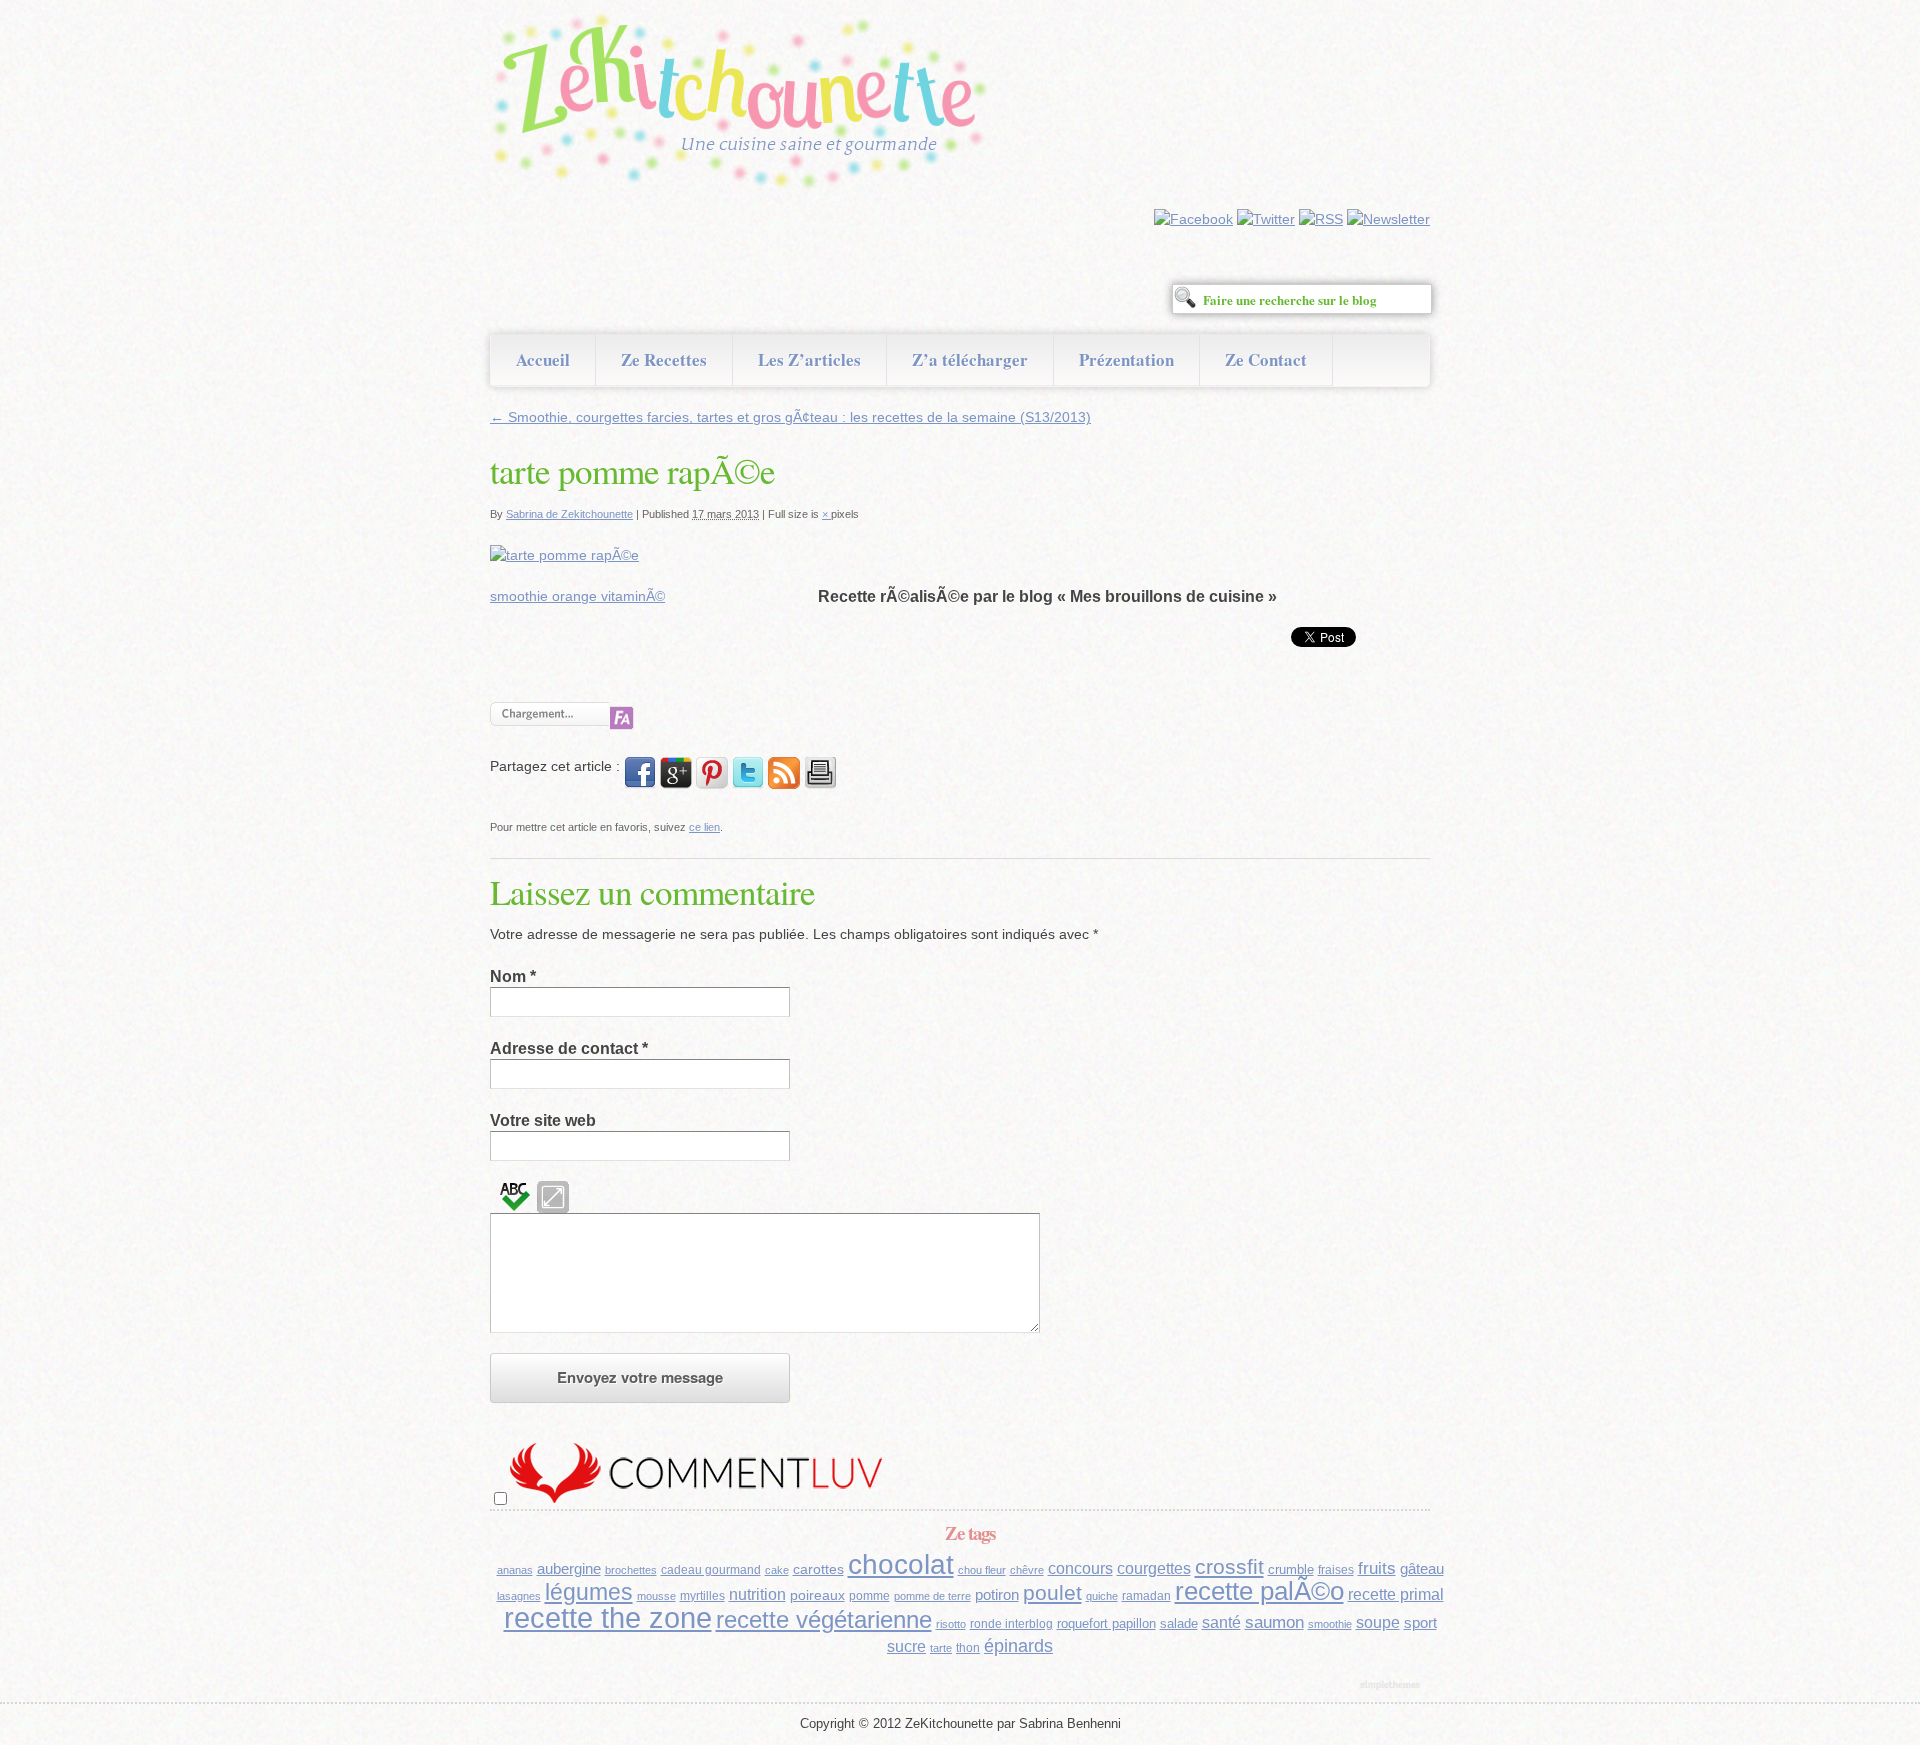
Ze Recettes (664, 359)
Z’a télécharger (970, 359)
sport (1420, 1623)
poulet (1052, 1592)
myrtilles (702, 1596)
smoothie (1330, 1624)
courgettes (1154, 1568)
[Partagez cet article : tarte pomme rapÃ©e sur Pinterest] (712, 784)
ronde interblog (1011, 1624)
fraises (1336, 1570)
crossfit (1229, 1566)
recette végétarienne (824, 1619)
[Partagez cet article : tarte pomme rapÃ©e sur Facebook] (640, 784)
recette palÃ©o (1259, 1591)
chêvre (1027, 1570)
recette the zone (608, 1617)
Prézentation (1126, 359)
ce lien (704, 827)
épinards (1018, 1645)
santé (1221, 1622)
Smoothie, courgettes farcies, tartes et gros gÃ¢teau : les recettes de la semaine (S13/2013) (790, 417)
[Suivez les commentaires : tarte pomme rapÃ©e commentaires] (784, 784)
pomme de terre (932, 1596)
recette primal (1396, 1594)
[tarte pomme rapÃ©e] (564, 555)
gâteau (1422, 1569)
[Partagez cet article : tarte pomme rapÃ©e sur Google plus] (676, 784)
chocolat (901, 1564)
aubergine (569, 1569)
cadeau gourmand (711, 1570)
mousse (656, 1596)
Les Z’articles (809, 359)
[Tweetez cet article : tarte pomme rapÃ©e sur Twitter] (748, 784)
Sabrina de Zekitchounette (569, 514)
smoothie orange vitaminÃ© (577, 596)
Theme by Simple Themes (1392, 1686)
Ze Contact (1266, 359)
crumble (1291, 1569)
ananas (515, 1570)
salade (1179, 1623)
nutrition (757, 1594)
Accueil (543, 359)
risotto (951, 1624)
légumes (589, 1592)
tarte (941, 1648)
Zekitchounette (745, 104)
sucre (906, 1646)
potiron (997, 1595)
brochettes (631, 1570)
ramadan (1146, 1596)
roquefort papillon (1106, 1623)
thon (968, 1648)
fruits (1377, 1568)
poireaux (817, 1595)
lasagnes (519, 1596)
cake (777, 1570)
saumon (1274, 1622)
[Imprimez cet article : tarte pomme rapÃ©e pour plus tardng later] (820, 784)
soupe (1378, 1622)
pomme (869, 1596)
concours (1080, 1568)
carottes (818, 1569)
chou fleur (982, 1570)
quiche (1102, 1596)
